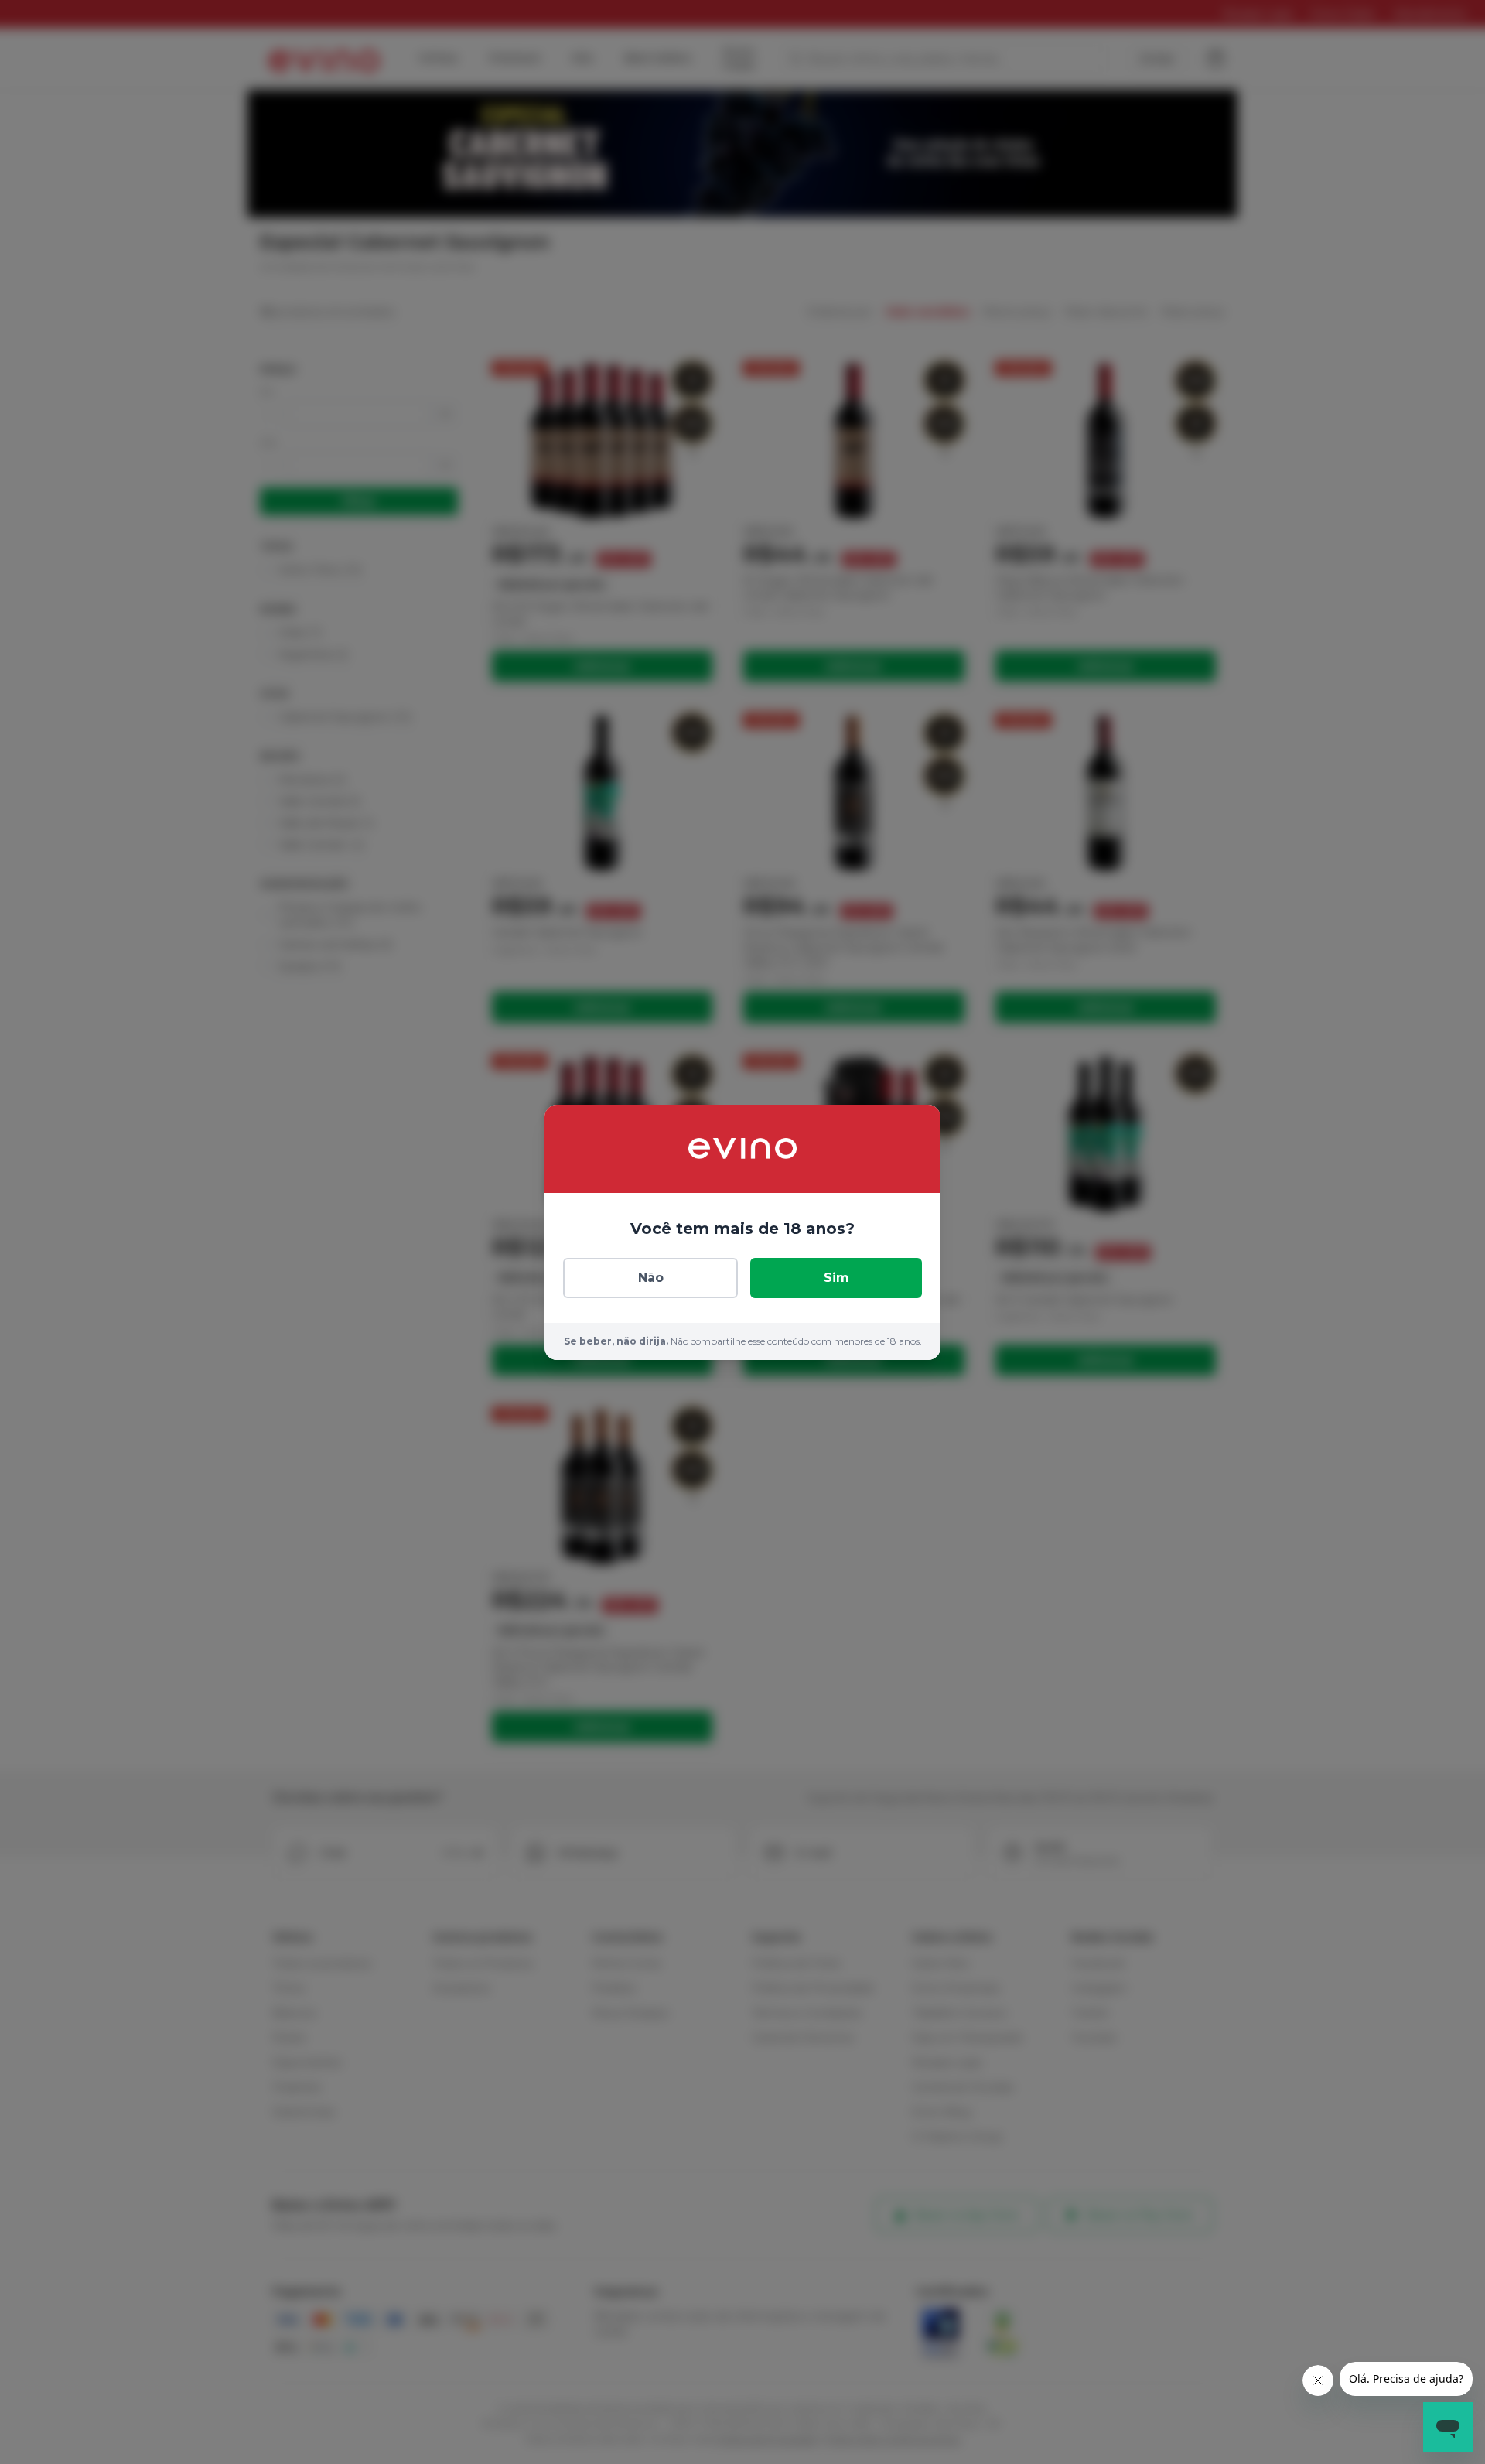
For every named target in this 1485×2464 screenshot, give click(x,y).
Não (651, 1278)
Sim (836, 1278)
